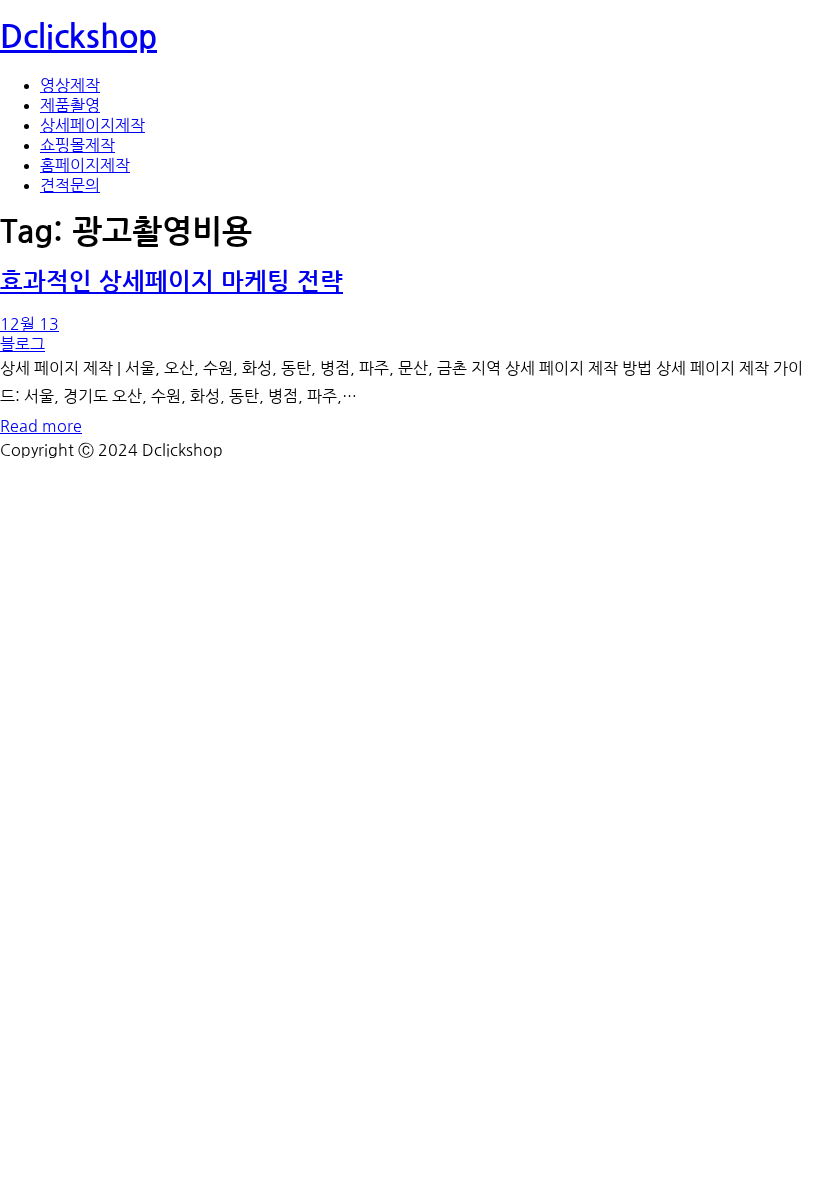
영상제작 (70, 85)
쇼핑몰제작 (77, 145)
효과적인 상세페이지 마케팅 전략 (171, 282)
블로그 (22, 344)
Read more (41, 426)
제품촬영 (70, 105)
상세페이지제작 (92, 125)
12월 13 (29, 324)
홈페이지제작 (85, 165)
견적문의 (70, 185)
